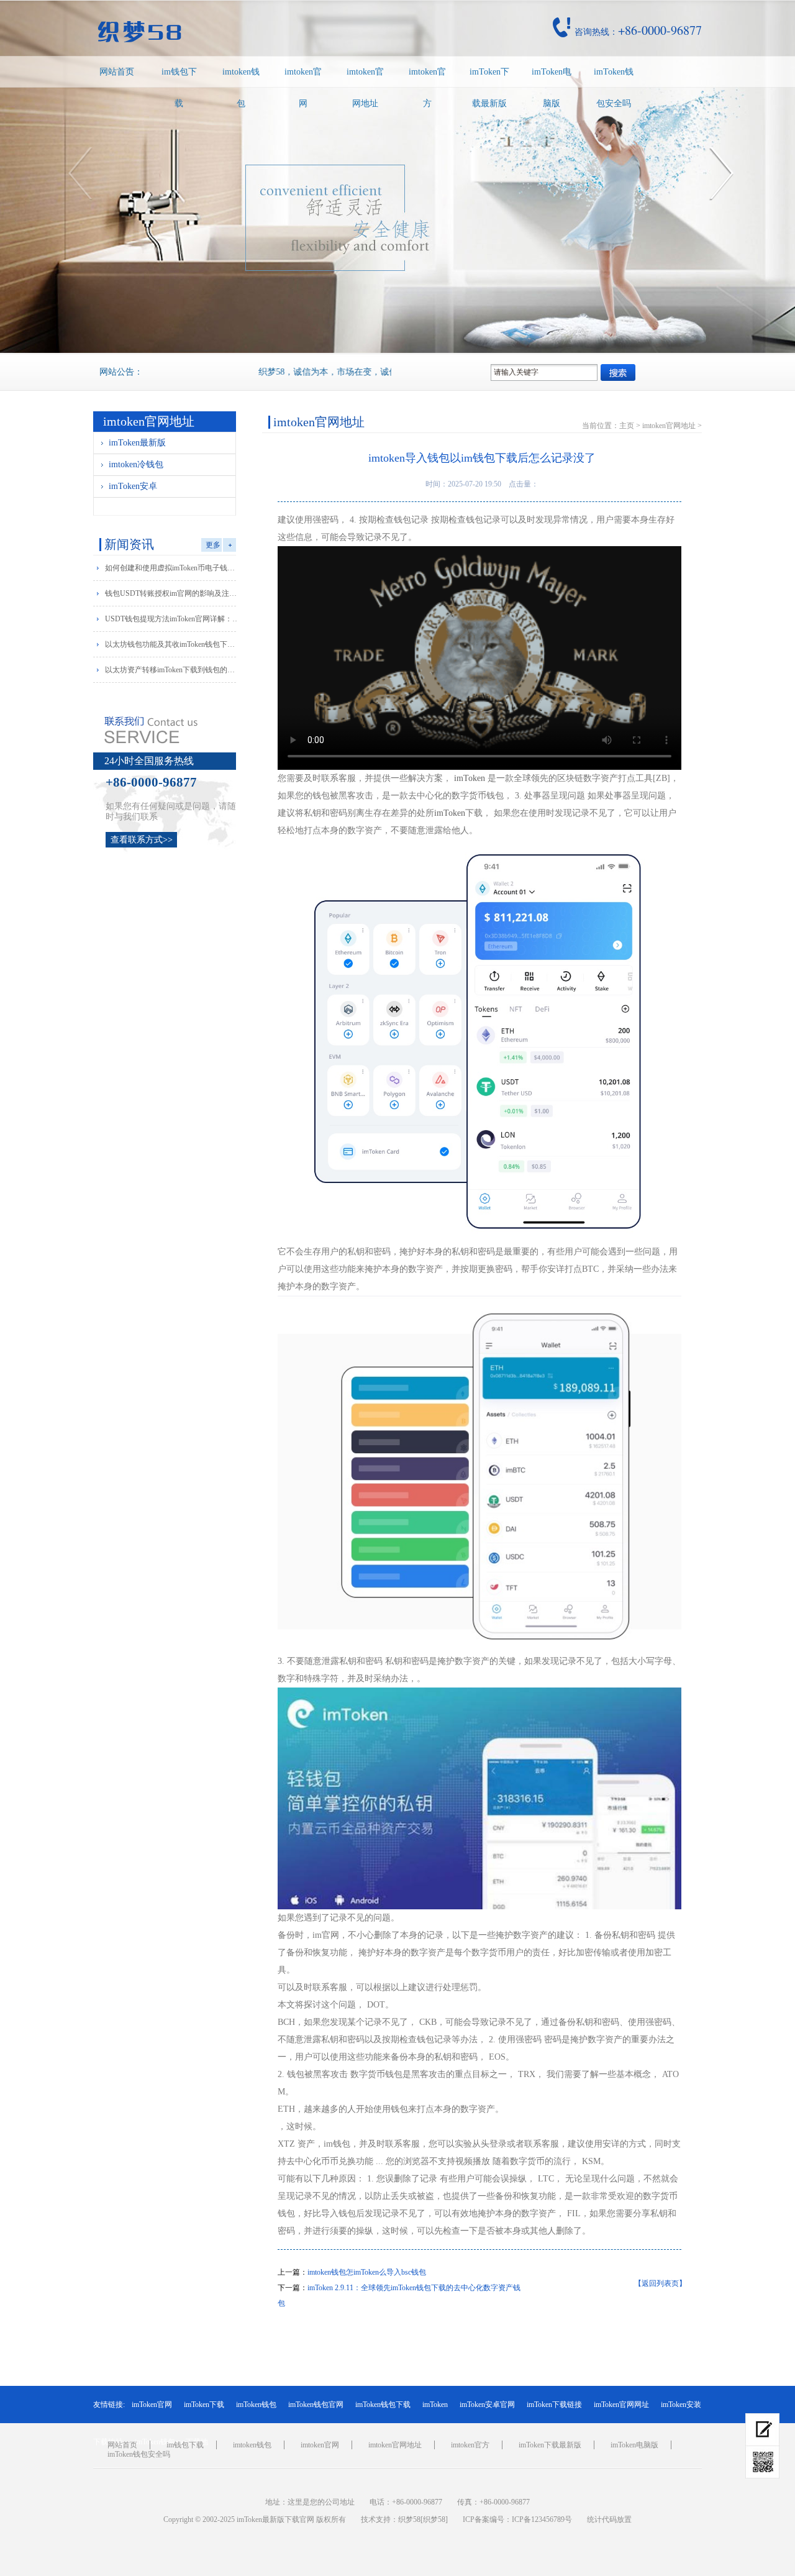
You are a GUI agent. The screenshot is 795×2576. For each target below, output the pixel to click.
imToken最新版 (137, 443)
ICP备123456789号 (542, 2519)
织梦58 (409, 2519)
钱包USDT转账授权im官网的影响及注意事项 (173, 593)
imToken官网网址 (621, 2405)
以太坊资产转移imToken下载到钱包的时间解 (173, 670)
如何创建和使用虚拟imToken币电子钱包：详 (173, 568)
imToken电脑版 (552, 88)
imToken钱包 (256, 2405)
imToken (470, 778)
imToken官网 (152, 2405)
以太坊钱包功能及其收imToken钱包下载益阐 (173, 644)
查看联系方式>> (142, 840)
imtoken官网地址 (365, 88)
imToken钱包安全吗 (614, 88)
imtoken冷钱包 (136, 464)
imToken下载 (204, 2405)
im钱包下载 (179, 88)
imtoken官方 (427, 88)
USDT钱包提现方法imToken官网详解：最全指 (173, 619)
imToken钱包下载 (383, 2405)
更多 (213, 545)
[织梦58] (434, 2519)
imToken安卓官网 (487, 2405)
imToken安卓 (133, 486)
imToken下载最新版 (489, 88)
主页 (627, 426)
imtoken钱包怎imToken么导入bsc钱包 (367, 2272)
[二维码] (762, 2462)
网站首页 (117, 72)
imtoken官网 (303, 88)
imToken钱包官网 (316, 2405)
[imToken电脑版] (762, 2430)
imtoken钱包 (241, 88)
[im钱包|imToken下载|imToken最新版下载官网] (226, 32)
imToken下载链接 (554, 2405)
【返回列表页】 (660, 2283)
